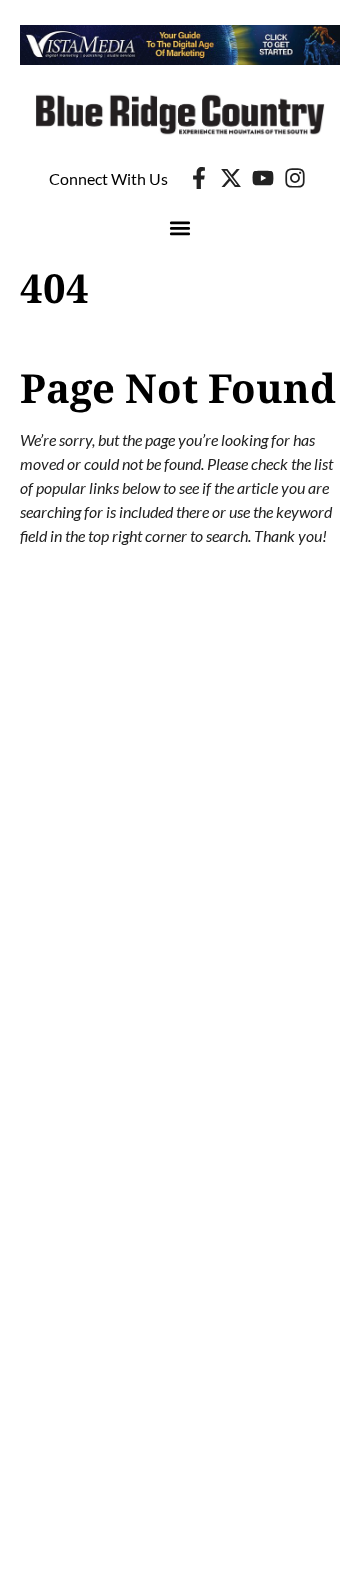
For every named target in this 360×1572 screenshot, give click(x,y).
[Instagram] (295, 178)
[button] (180, 227)
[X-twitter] (231, 178)
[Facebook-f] (199, 178)
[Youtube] (263, 178)
